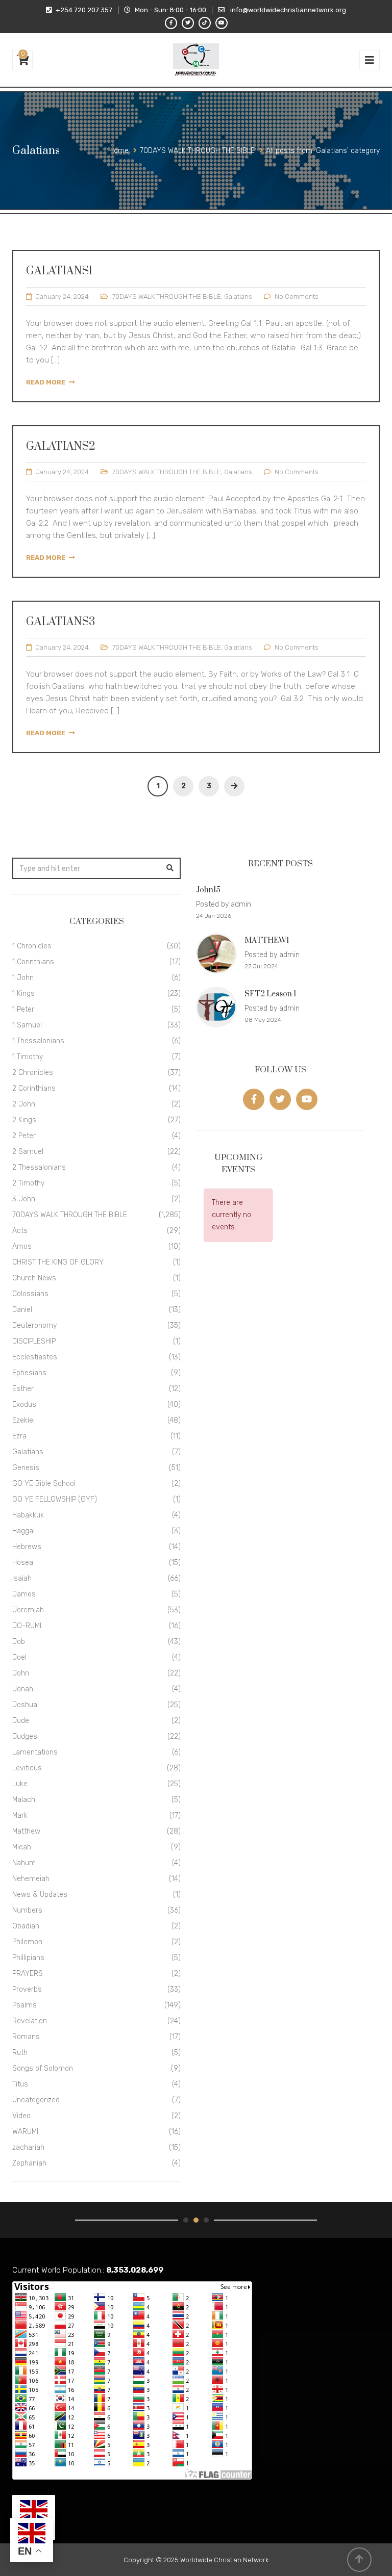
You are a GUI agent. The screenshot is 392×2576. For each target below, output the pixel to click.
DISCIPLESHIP (34, 1341)
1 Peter (23, 1009)
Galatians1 (59, 271)
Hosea (23, 1563)
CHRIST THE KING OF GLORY (58, 1262)
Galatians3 (60, 622)
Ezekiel (23, 1420)
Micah (22, 1847)
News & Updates (40, 1895)
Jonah (23, 1689)
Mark (20, 1815)
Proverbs (27, 1989)
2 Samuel (28, 1152)
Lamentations (35, 1752)
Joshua (25, 1705)
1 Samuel (27, 1025)
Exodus (24, 1405)
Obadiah (26, 1926)
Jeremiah (28, 1610)
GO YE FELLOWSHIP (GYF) (55, 1499)
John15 (208, 890)
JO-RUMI (27, 1626)
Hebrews (27, 1547)
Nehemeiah (31, 1879)
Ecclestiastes (35, 1357)
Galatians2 (61, 446)
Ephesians (29, 1373)
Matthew (26, 1831)
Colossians (30, 1294)
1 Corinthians (33, 962)
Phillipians (28, 1958)
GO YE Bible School (44, 1484)
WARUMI (25, 2132)
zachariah (28, 2147)
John (21, 1673)
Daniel (22, 1310)
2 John (24, 1104)
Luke (20, 1784)
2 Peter (24, 1136)
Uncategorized (36, 2100)
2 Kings (24, 1120)
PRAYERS (28, 1974)
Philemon (27, 1942)
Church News (34, 1278)
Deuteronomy (34, 1325)
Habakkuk (28, 1515)
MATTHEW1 (267, 941)
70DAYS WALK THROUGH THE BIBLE (167, 297)
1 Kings (23, 994)
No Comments (297, 297)
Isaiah (22, 1578)
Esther (23, 1389)
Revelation (30, 2021)
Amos (22, 1246)
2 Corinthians (34, 1088)
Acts (20, 1231)
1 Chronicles (32, 946)
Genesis (26, 1468)
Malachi (24, 1800)
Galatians (238, 297)
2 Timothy (28, 1183)
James (24, 1594)
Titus (20, 2084)
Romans (26, 2037)
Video (21, 2116)
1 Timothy (28, 1057)
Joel (19, 1657)
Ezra (19, 1436)
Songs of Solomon (43, 2068)
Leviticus (27, 1768)
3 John (24, 1199)
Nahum (24, 1863)
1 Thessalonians (38, 1041)
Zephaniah (29, 2163)
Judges (25, 1736)
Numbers (27, 1910)
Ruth (20, 2053)
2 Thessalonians (39, 1167)
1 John (23, 978)
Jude (21, 1721)
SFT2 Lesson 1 (270, 994)
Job (19, 1642)
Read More (46, 382)
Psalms (24, 2005)
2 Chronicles (33, 1073)
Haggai (23, 1531)
